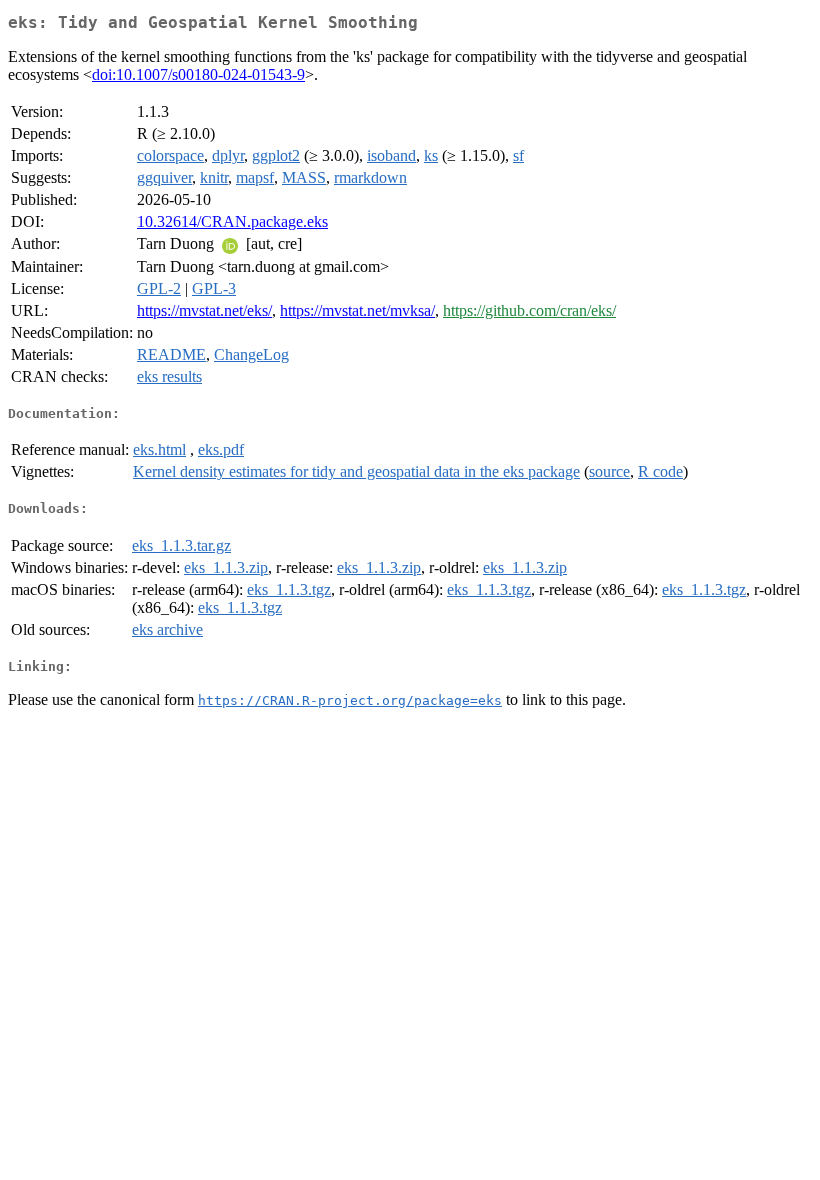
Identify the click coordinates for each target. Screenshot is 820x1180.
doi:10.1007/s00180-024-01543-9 (198, 74)
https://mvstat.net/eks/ (204, 310)
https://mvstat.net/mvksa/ (357, 310)
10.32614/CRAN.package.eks (232, 221)
